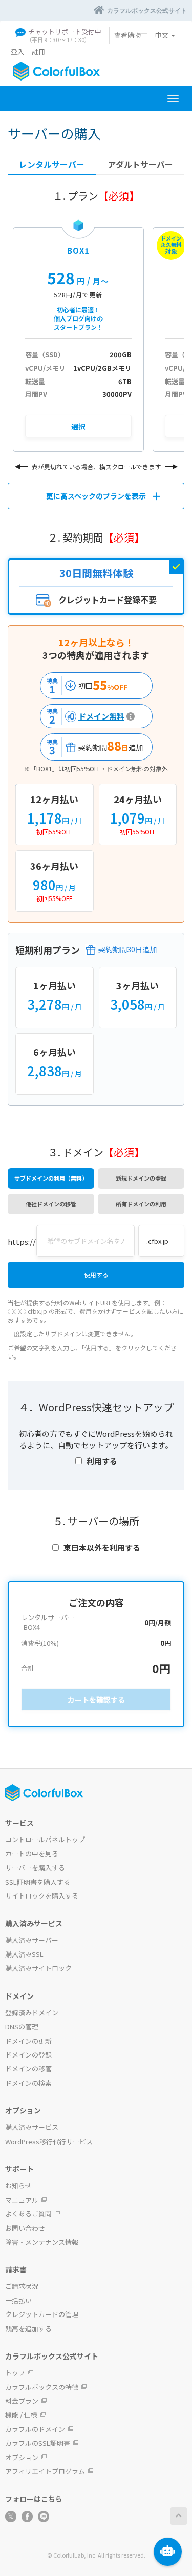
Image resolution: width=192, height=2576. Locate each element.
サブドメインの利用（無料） (51, 1178)
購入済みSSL (24, 1954)
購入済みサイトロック (38, 1968)
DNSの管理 (22, 2026)
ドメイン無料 (84, 716)
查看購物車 (131, 35)
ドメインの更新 (28, 2041)
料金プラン (22, 2401)
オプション (22, 2457)
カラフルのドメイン (35, 2429)
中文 (163, 35)
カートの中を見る (32, 1854)
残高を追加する (28, 2329)
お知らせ (18, 2185)
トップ (15, 2373)
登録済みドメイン (32, 2013)
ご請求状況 (22, 2286)
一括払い (18, 2300)
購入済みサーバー (32, 1940)
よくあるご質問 (28, 2214)
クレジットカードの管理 (42, 2314)
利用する (102, 1461)
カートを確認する (96, 1700)
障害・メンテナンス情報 (42, 2242)
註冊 (38, 52)
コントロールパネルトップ (45, 1839)
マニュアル (22, 2200)
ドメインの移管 (28, 2069)
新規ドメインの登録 (141, 1178)
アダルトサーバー (140, 164)
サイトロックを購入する (42, 1896)
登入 (17, 52)
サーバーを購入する (35, 1868)
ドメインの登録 (28, 2055)
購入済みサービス (32, 2127)
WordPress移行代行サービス (49, 2141)
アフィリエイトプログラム (45, 2471)
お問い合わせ (25, 2228)
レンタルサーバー (52, 164)
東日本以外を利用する (102, 1547)
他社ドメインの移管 (51, 1204)
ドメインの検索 (28, 2083)
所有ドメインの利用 (141, 1204)
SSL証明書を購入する (38, 1882)
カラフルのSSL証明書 (38, 2443)
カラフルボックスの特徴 (42, 2387)
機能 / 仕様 (21, 2415)
